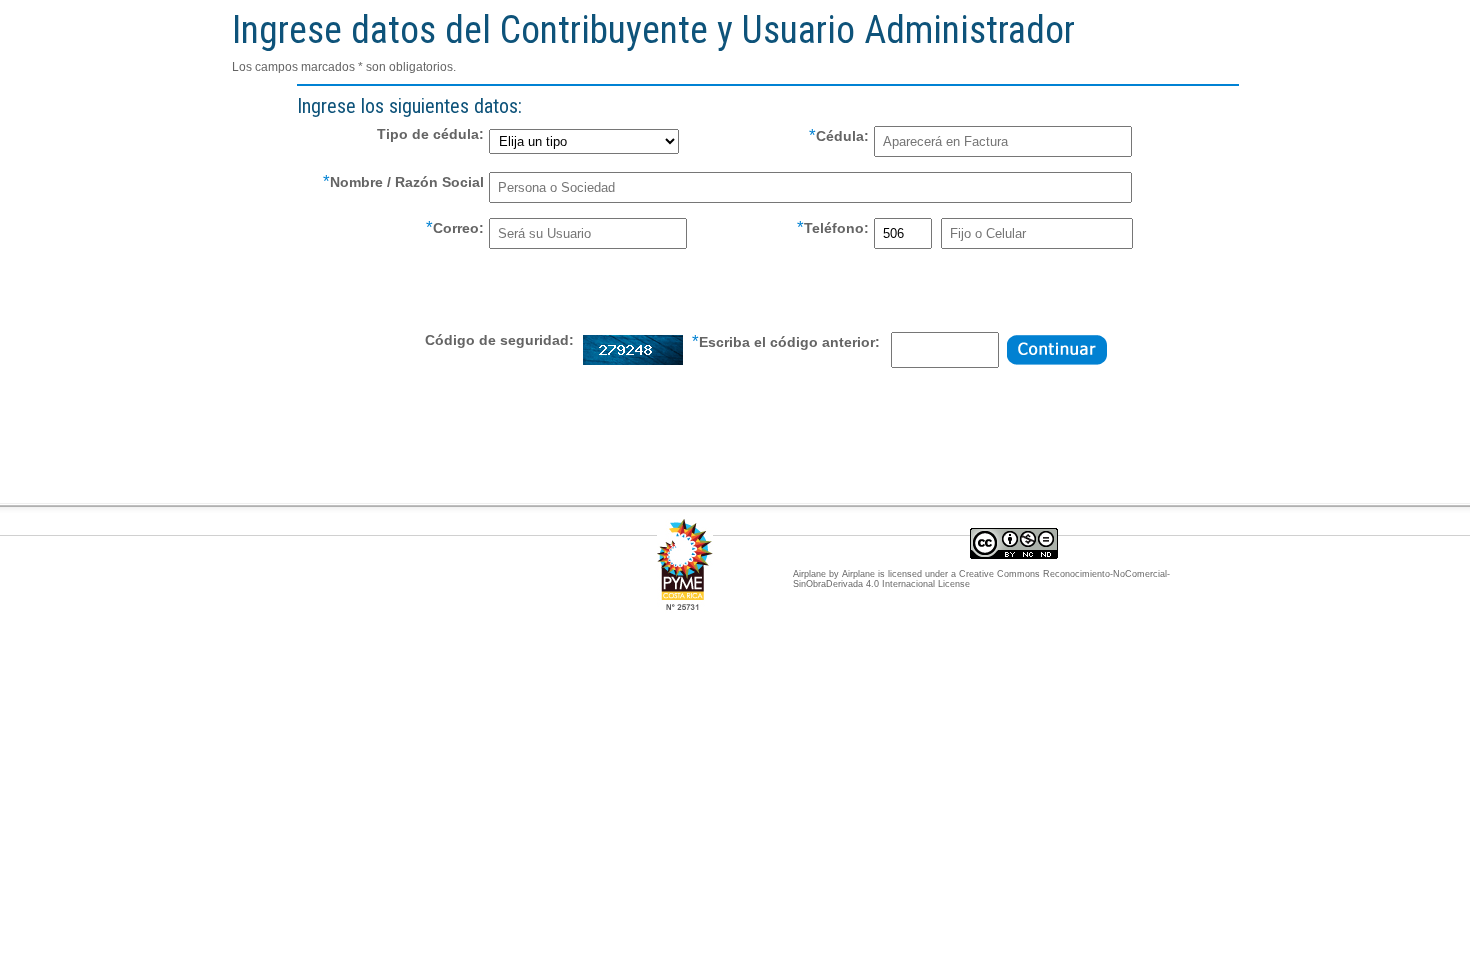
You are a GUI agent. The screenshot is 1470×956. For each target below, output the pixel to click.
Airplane (858, 574)
